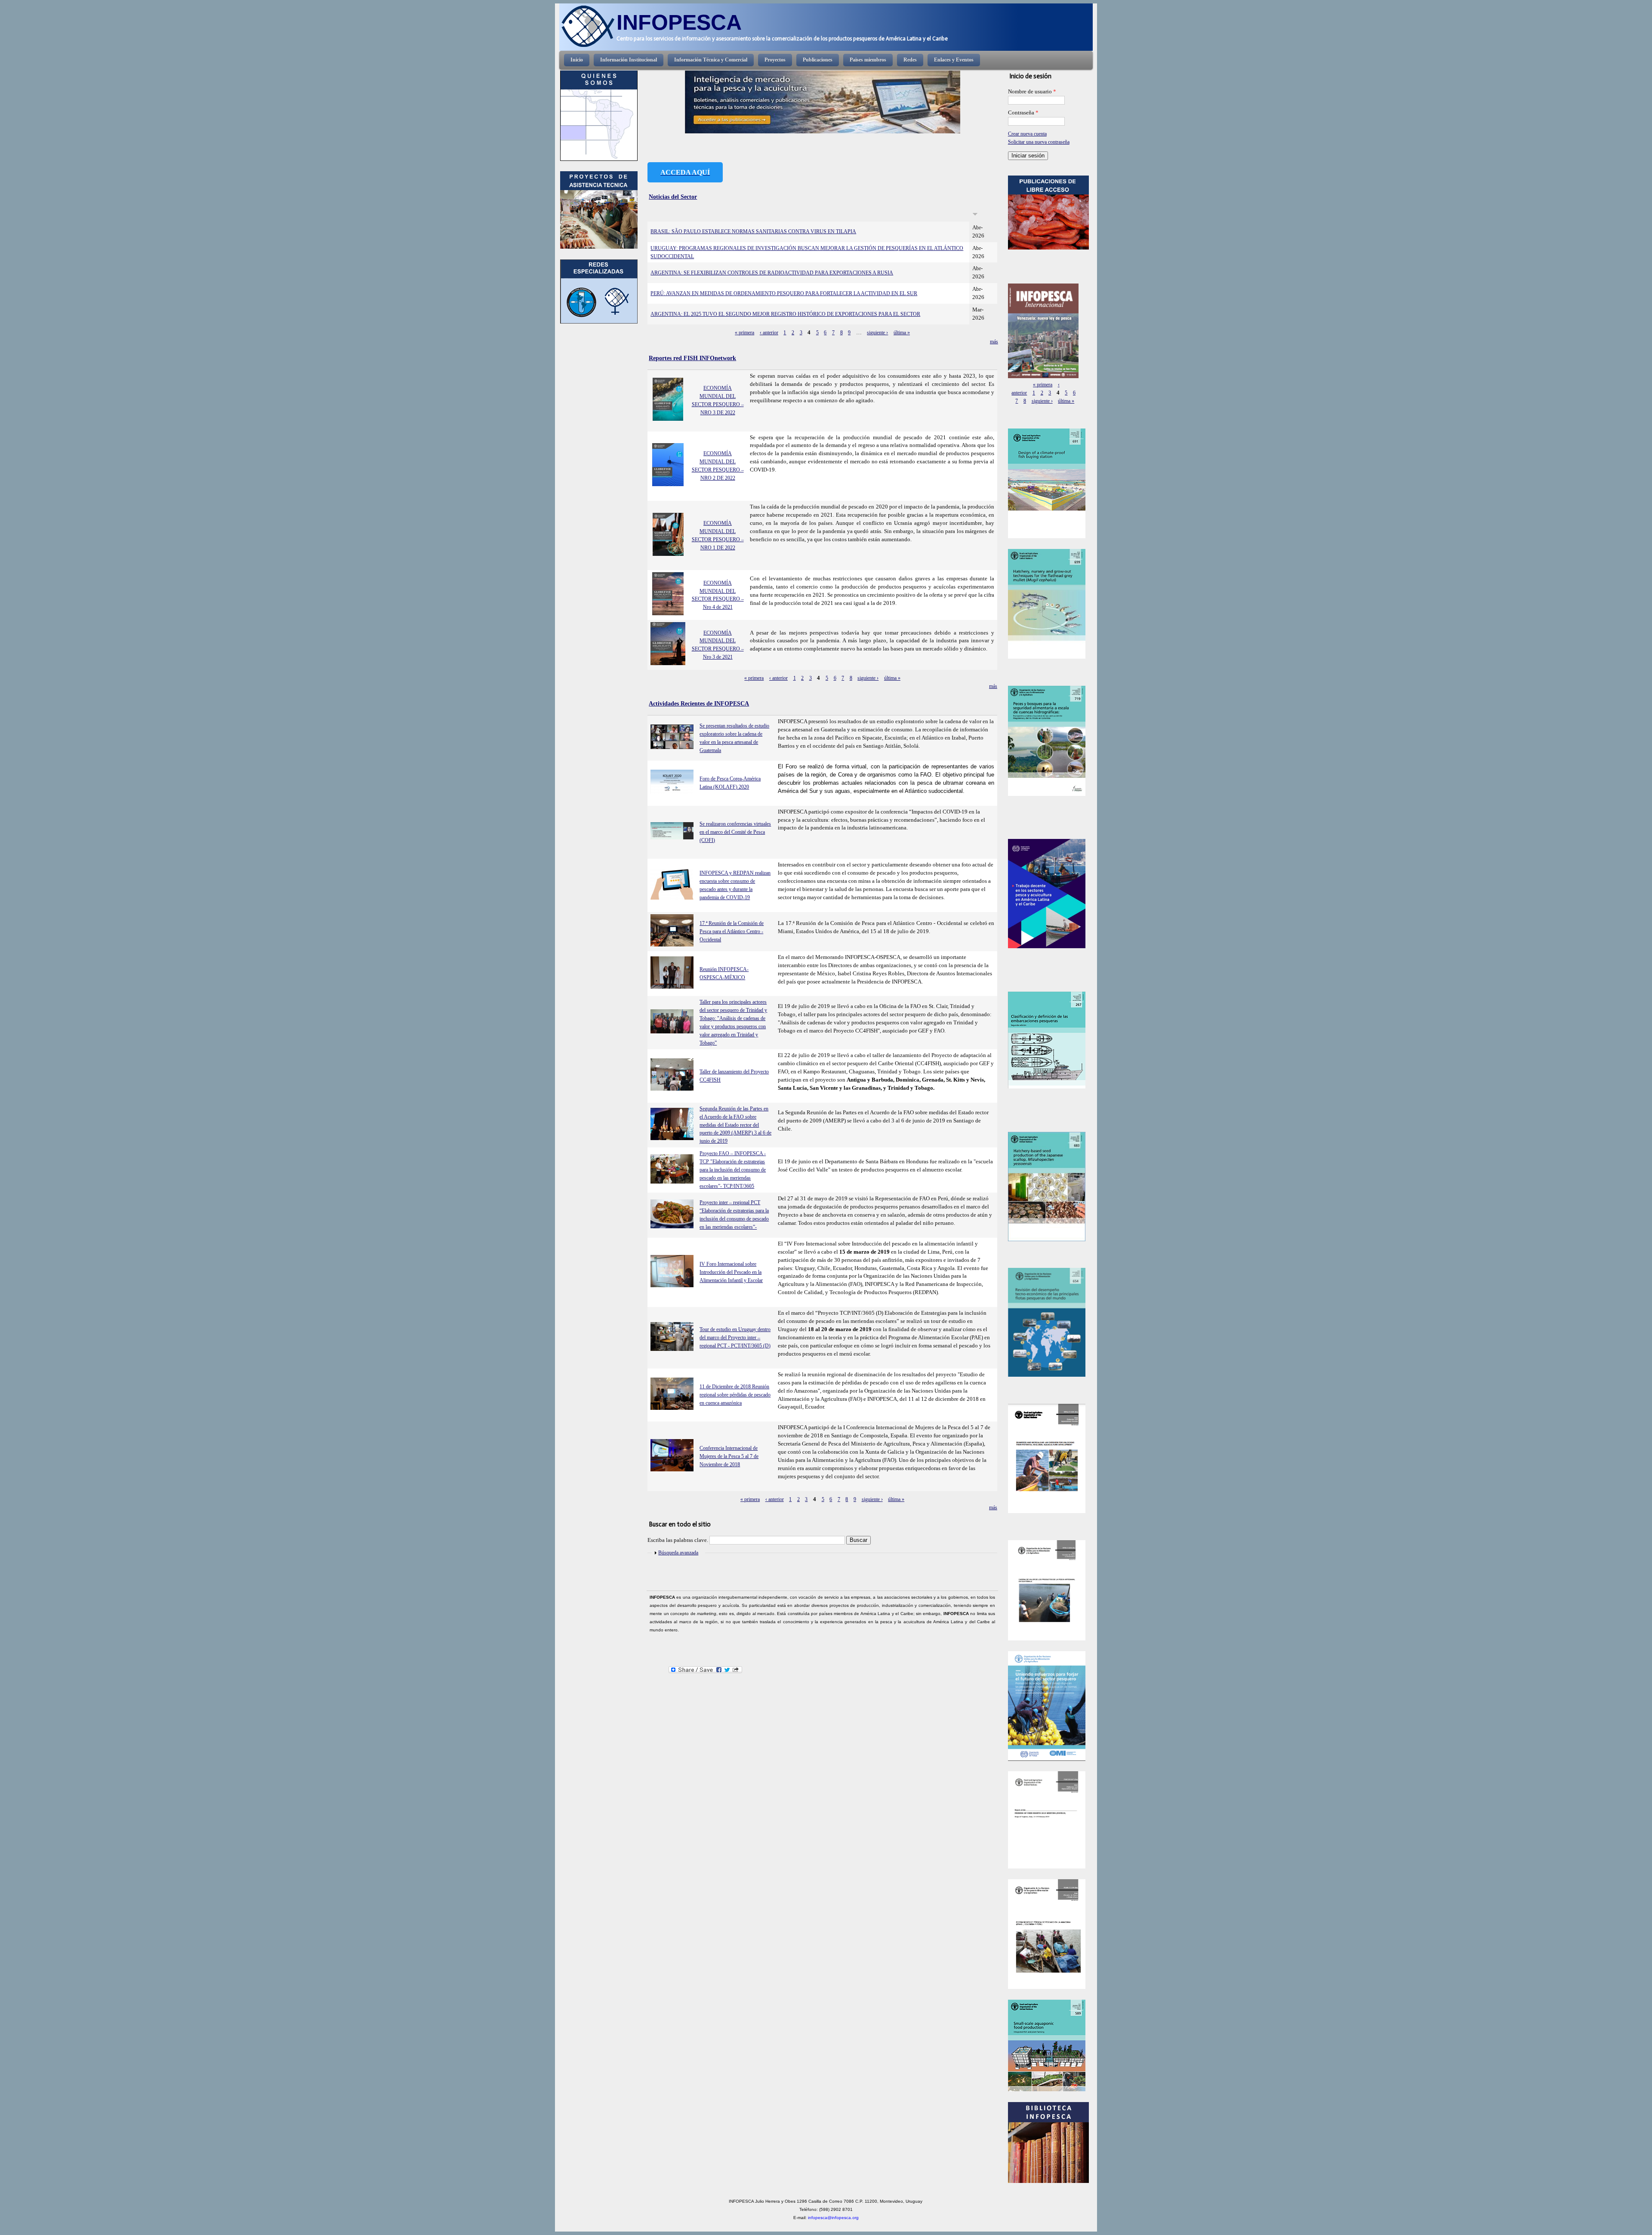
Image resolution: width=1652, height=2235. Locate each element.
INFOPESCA (679, 22)
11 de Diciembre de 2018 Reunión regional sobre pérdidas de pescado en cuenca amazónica (735, 1395)
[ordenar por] (975, 215)
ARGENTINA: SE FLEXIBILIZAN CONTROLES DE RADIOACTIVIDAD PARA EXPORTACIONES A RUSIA (772, 273)
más (993, 686)
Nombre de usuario (1032, 92)
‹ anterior (769, 333)
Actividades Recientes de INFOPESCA (699, 703)
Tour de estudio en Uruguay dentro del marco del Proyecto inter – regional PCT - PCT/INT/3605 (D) (735, 1338)
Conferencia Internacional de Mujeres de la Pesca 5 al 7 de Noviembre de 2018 (729, 1456)
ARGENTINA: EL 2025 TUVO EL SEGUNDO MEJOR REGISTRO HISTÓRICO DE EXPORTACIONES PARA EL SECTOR (785, 314)
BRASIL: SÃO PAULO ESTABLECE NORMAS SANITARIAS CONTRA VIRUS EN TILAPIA (753, 231)
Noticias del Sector (673, 197)
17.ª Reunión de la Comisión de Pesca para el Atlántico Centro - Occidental (732, 931)
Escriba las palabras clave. (678, 1540)
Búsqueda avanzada (678, 1553)
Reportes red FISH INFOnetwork (692, 358)
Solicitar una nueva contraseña (1039, 142)
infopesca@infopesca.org (833, 2218)
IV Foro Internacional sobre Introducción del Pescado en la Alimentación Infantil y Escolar (731, 1272)
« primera (744, 333)
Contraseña (1023, 113)
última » (902, 333)
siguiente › (877, 333)
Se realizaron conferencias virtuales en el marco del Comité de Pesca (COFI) (735, 832)
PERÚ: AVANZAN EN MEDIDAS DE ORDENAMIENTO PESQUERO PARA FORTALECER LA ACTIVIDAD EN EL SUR (784, 293)
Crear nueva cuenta (1027, 134)
